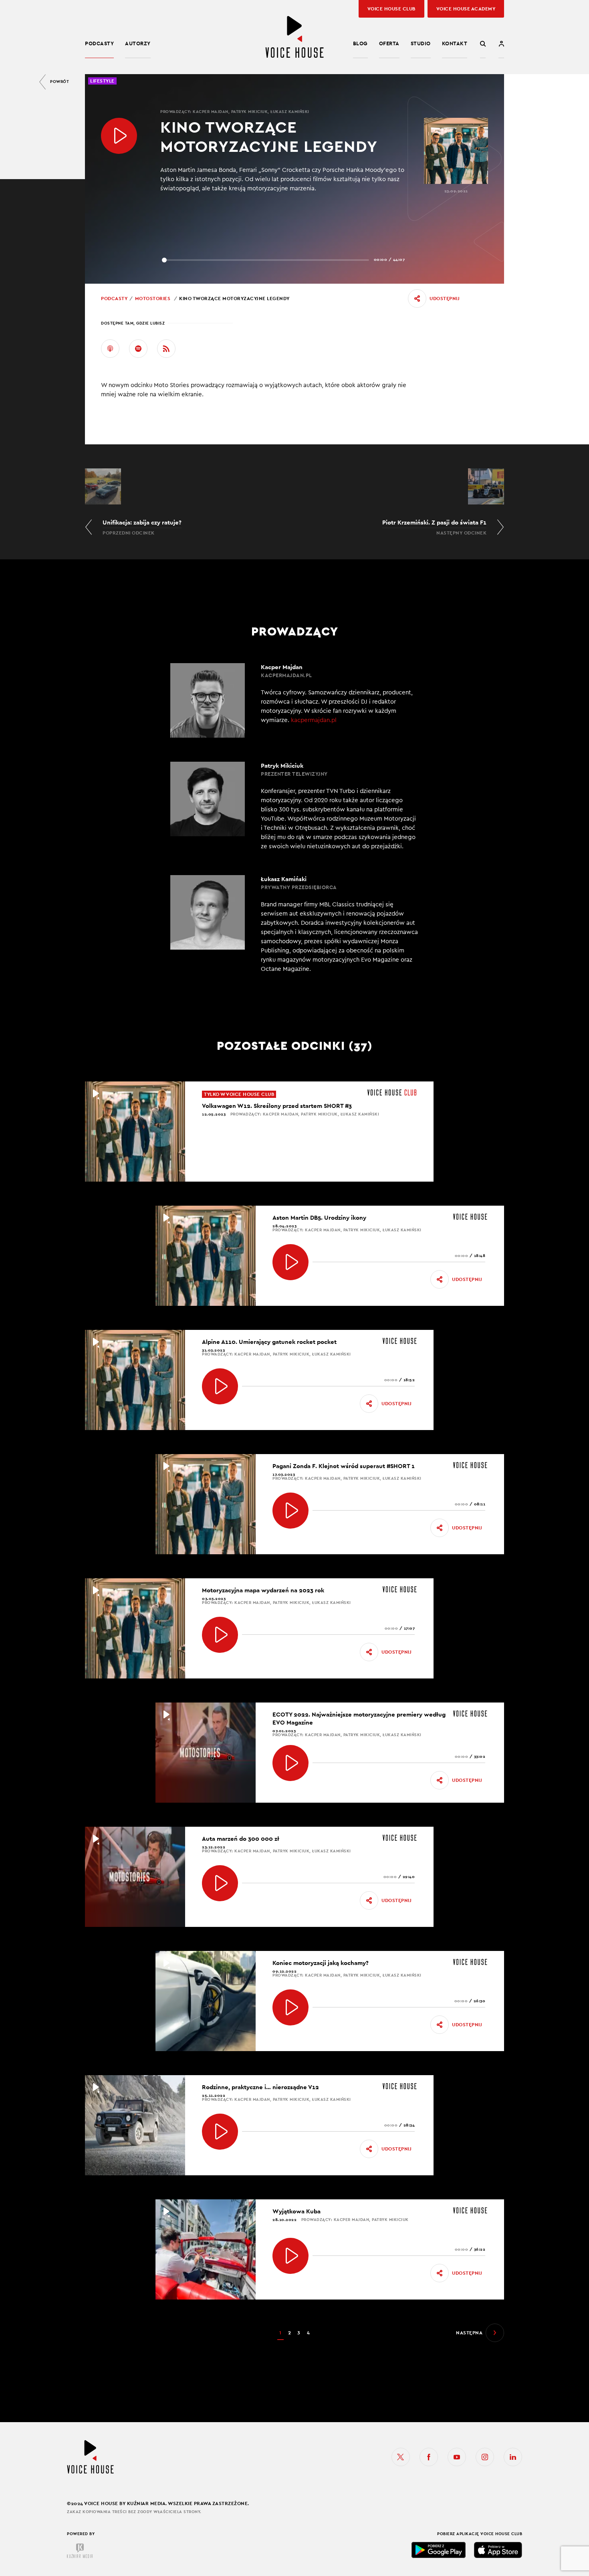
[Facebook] (429, 2457)
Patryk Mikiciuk (250, 112)
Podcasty (99, 43)
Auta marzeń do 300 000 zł (241, 1839)
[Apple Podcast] (110, 349)
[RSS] (166, 349)
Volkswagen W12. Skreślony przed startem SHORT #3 (277, 1106)
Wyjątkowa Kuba (297, 2211)
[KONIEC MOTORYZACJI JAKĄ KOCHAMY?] (290, 2007)
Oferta (389, 43)
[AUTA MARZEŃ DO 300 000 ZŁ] (220, 1883)
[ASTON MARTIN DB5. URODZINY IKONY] (290, 1262)
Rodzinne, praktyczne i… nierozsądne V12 (260, 2087)
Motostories (153, 299)
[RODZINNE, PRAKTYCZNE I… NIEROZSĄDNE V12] (220, 2132)
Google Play (439, 2550)
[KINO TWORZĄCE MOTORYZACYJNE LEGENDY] (119, 136)
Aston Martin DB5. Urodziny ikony (319, 1217)
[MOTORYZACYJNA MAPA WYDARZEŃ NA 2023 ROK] (220, 1635)
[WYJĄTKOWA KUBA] (290, 2256)
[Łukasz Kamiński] (294, 924)
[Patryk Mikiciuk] (294, 806)
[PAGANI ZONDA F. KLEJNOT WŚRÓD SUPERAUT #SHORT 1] (290, 1511)
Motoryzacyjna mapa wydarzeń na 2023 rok (263, 1590)
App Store (498, 2550)
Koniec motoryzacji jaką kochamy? (321, 1963)
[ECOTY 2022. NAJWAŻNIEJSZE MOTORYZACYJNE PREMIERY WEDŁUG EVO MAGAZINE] (290, 1763)
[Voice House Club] (392, 1092)
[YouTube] (457, 2457)
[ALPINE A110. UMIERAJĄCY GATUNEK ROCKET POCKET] (220, 1386)
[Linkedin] (513, 2457)
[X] (401, 2457)
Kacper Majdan (211, 112)
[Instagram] (485, 2457)
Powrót (60, 82)
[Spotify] (138, 349)
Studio (421, 43)
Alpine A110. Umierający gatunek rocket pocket (269, 1342)
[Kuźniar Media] (80, 2551)
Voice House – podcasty (294, 37)
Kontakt (455, 43)
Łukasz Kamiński (290, 112)
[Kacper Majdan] (294, 700)
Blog (360, 43)
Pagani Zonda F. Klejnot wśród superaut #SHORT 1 (344, 1466)
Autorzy (138, 43)
